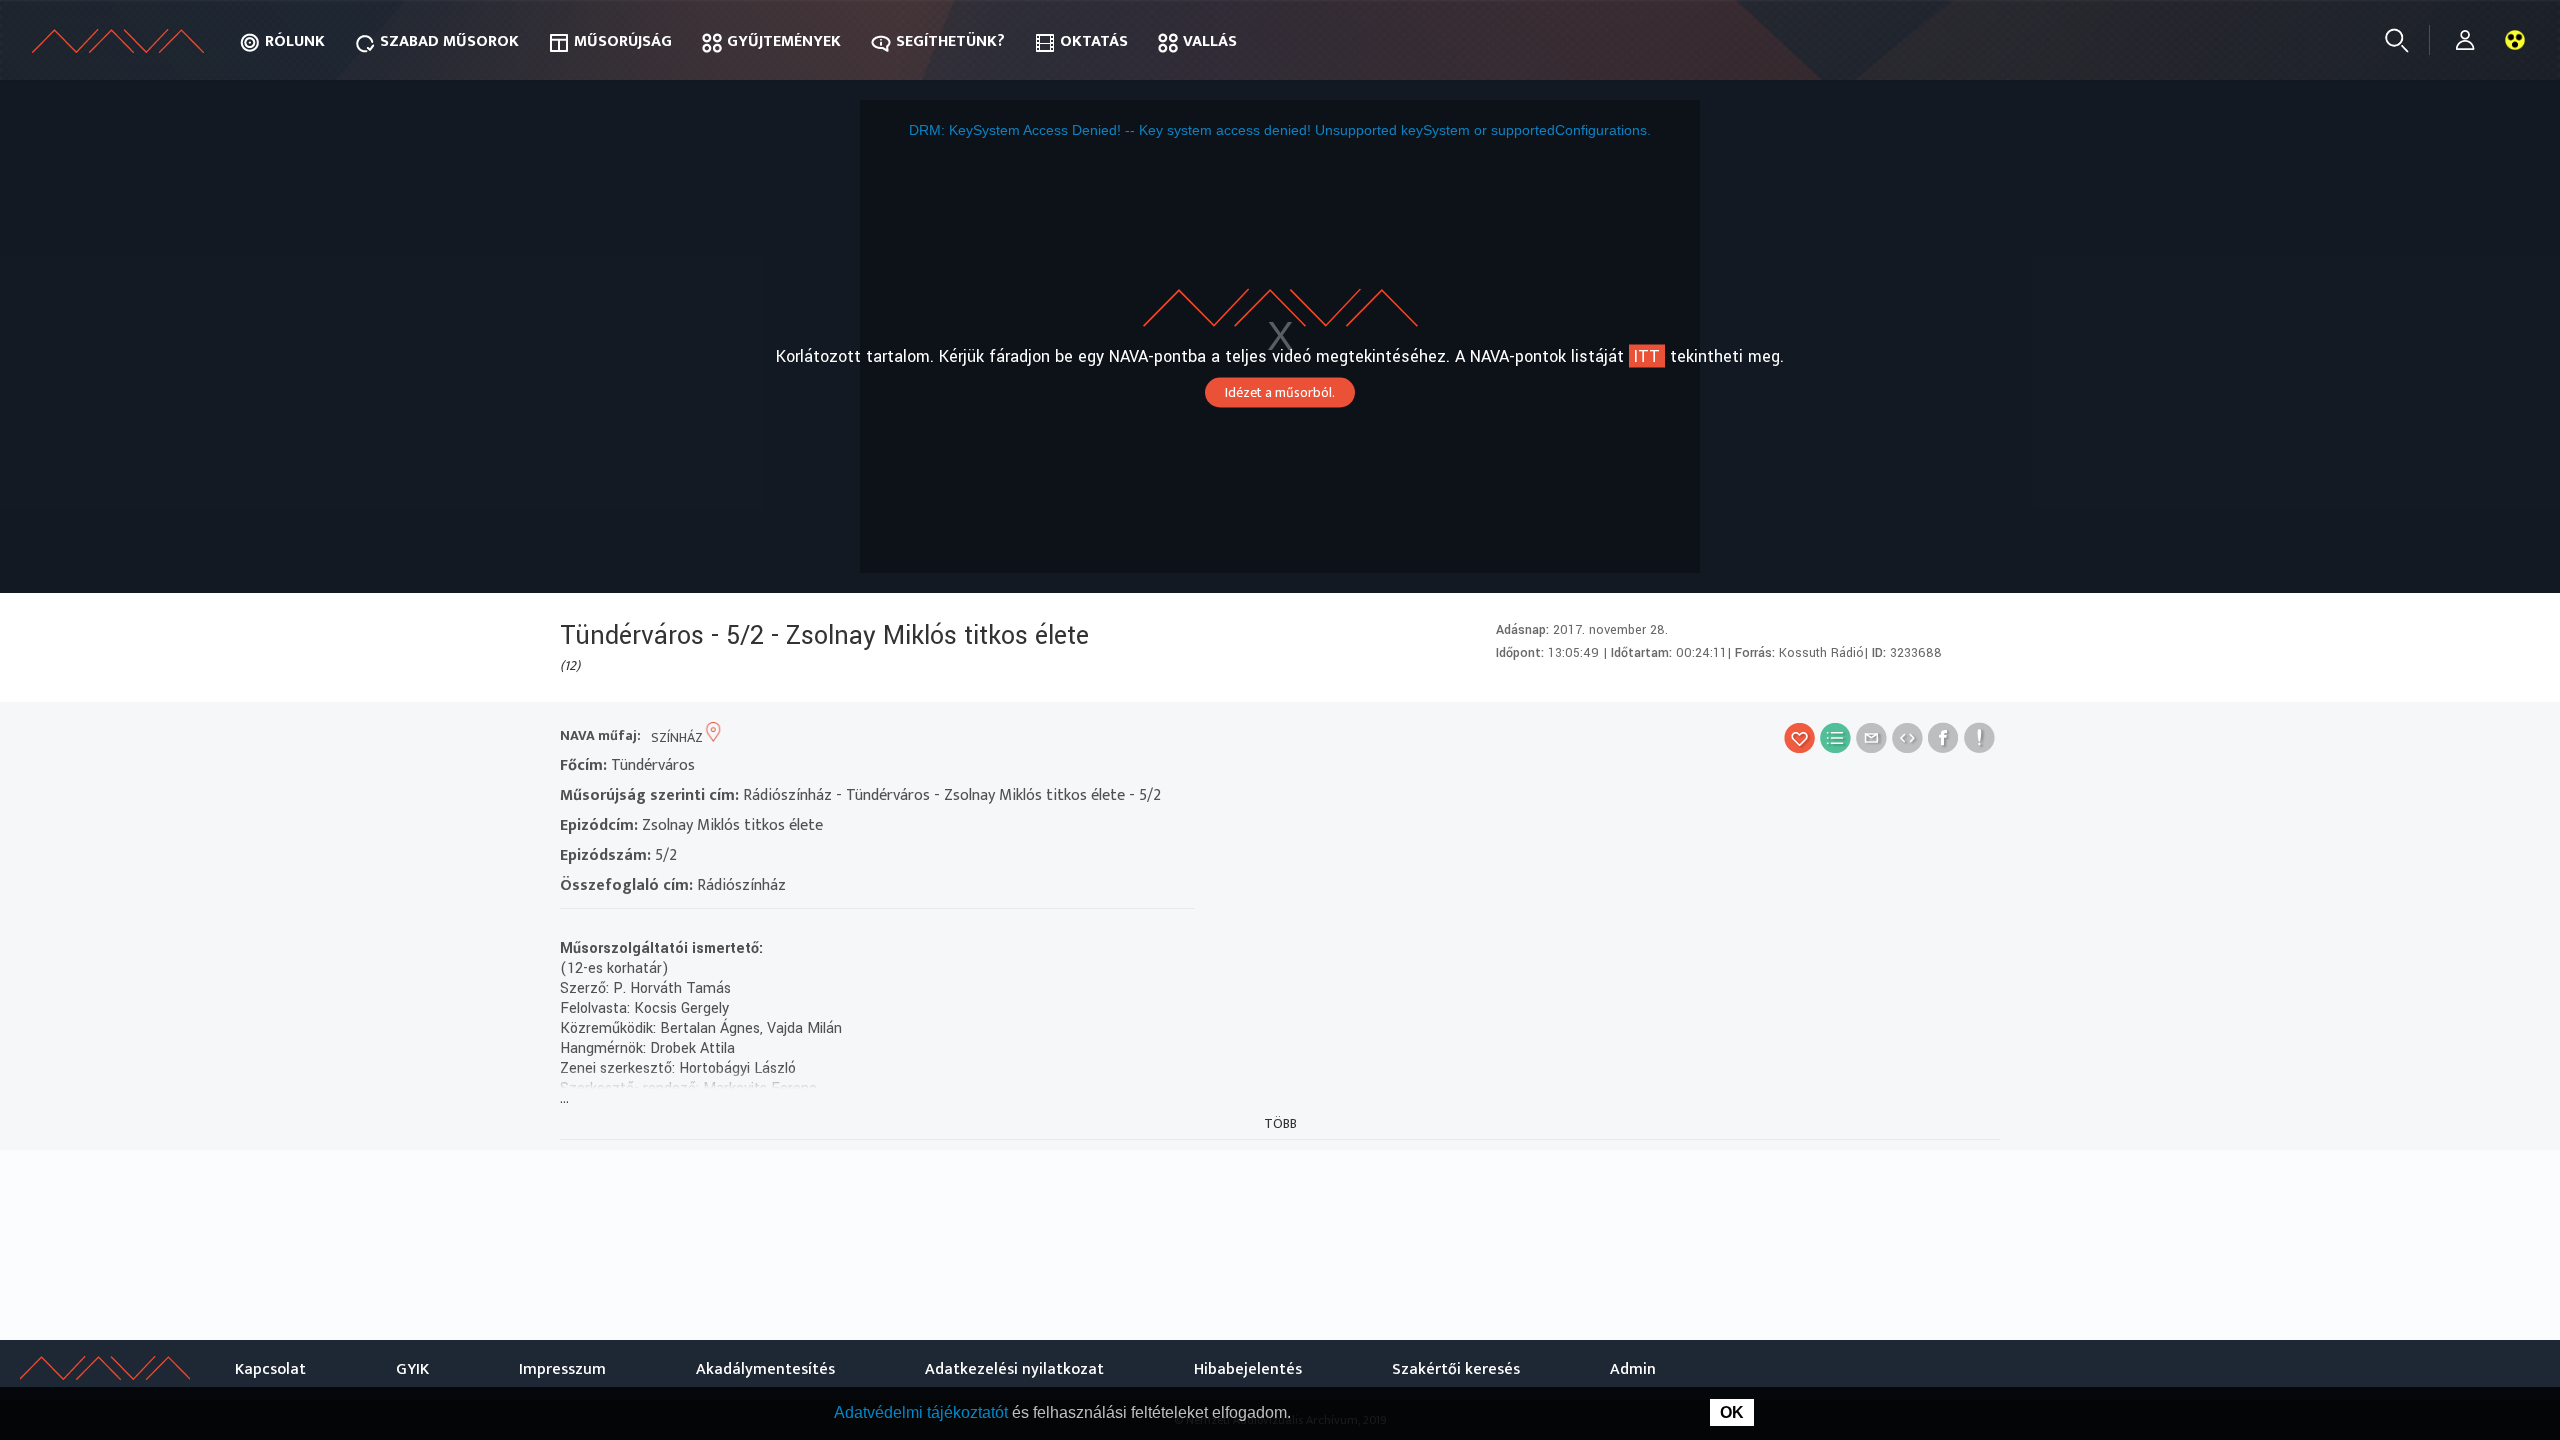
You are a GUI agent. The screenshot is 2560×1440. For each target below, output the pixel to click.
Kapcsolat (270, 1369)
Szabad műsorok (449, 41)
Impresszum (562, 1369)
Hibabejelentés (1248, 1369)
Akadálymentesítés (765, 1369)
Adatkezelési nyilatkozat (1014, 1369)
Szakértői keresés (1456, 1369)
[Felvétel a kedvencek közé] (1799, 737)
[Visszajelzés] (1979, 737)
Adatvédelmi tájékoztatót (923, 1412)
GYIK (412, 1369)
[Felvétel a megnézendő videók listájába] (1835, 737)
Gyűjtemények (784, 41)
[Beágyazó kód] (1907, 737)
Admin (1633, 1369)
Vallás (1210, 41)
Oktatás (1094, 41)
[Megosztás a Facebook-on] (1943, 737)
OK (1732, 1412)
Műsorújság (623, 41)
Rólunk (295, 41)
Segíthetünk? (950, 41)
